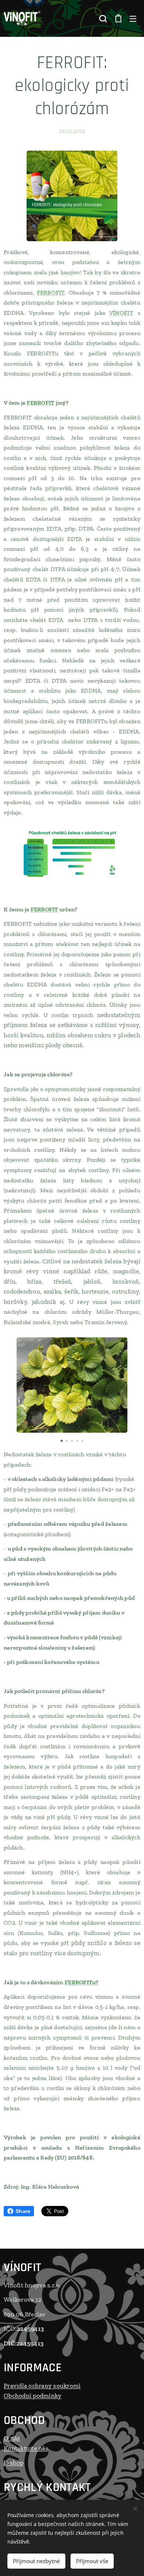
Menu (133, 18)
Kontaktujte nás (26, 2448)
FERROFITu (80, 1982)
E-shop (14, 2463)
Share (23, 2211)
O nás (12, 2438)
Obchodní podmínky (32, 2396)
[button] (103, 18)
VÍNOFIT (121, 313)
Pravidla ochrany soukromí (42, 2386)
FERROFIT (51, 293)
